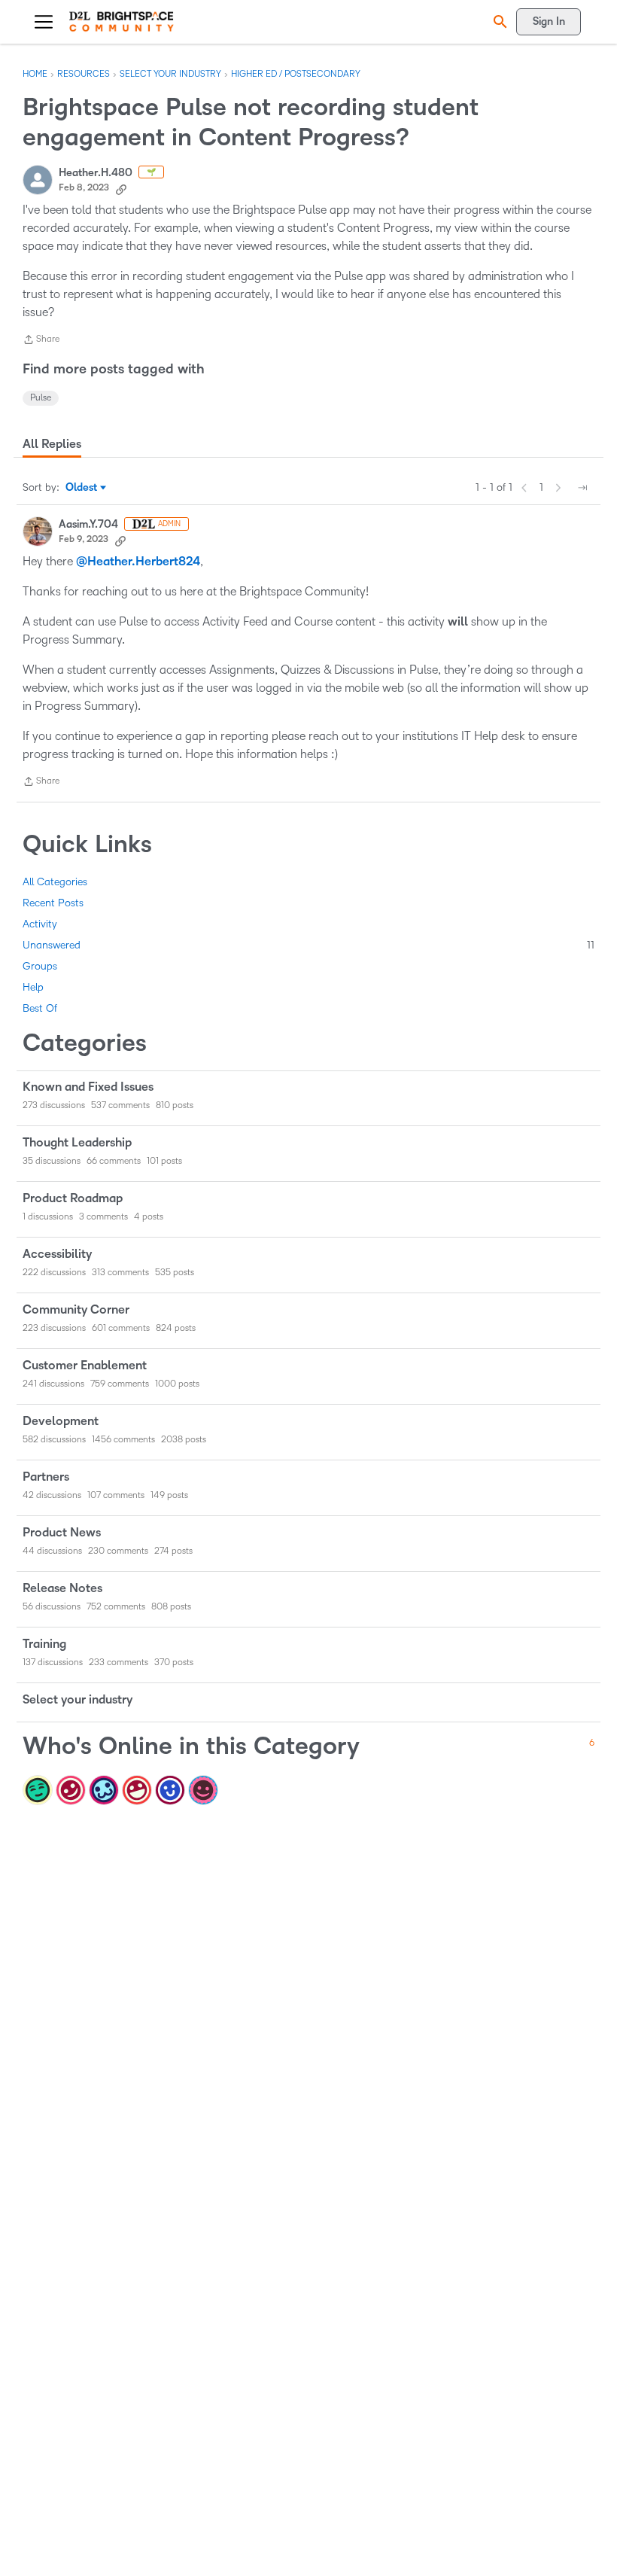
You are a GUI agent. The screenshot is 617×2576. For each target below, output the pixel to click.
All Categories (55, 882)
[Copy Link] (121, 188)
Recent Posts (53, 903)
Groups (40, 966)
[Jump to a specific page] (582, 488)
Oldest (82, 489)
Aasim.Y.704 (88, 524)
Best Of (40, 1008)
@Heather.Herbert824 (138, 562)
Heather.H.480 (96, 173)
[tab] (52, 444)
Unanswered (308, 945)
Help (33, 987)
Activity (40, 924)
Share (41, 341)
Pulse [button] (41, 398)
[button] (498, 21)
